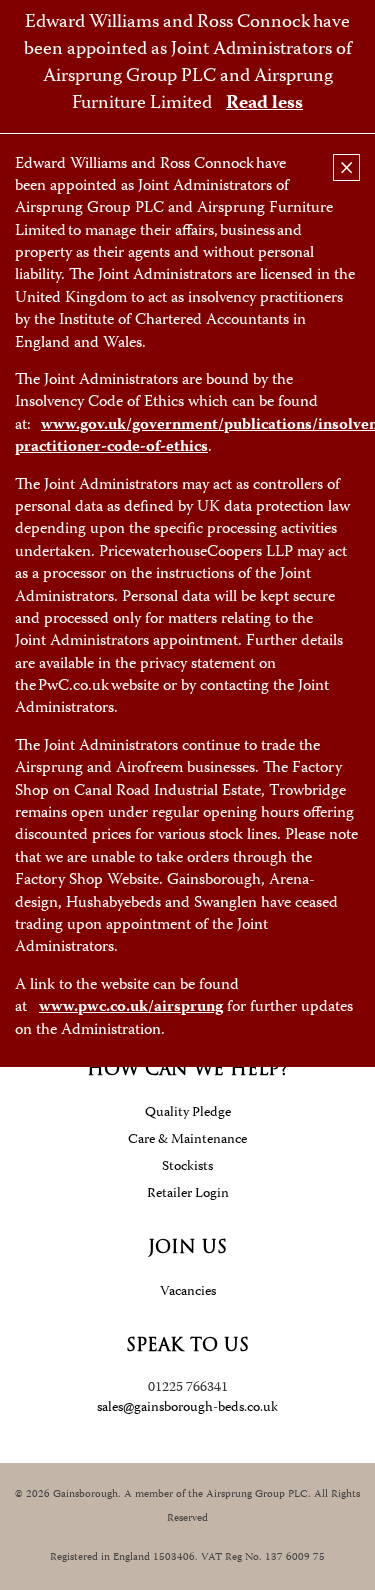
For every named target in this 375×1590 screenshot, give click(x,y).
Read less (264, 104)
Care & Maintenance (187, 1140)
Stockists (187, 1167)
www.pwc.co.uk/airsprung (131, 1008)
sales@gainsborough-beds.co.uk (187, 1408)
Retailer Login (188, 1194)
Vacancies (188, 1292)
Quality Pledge (188, 1113)
